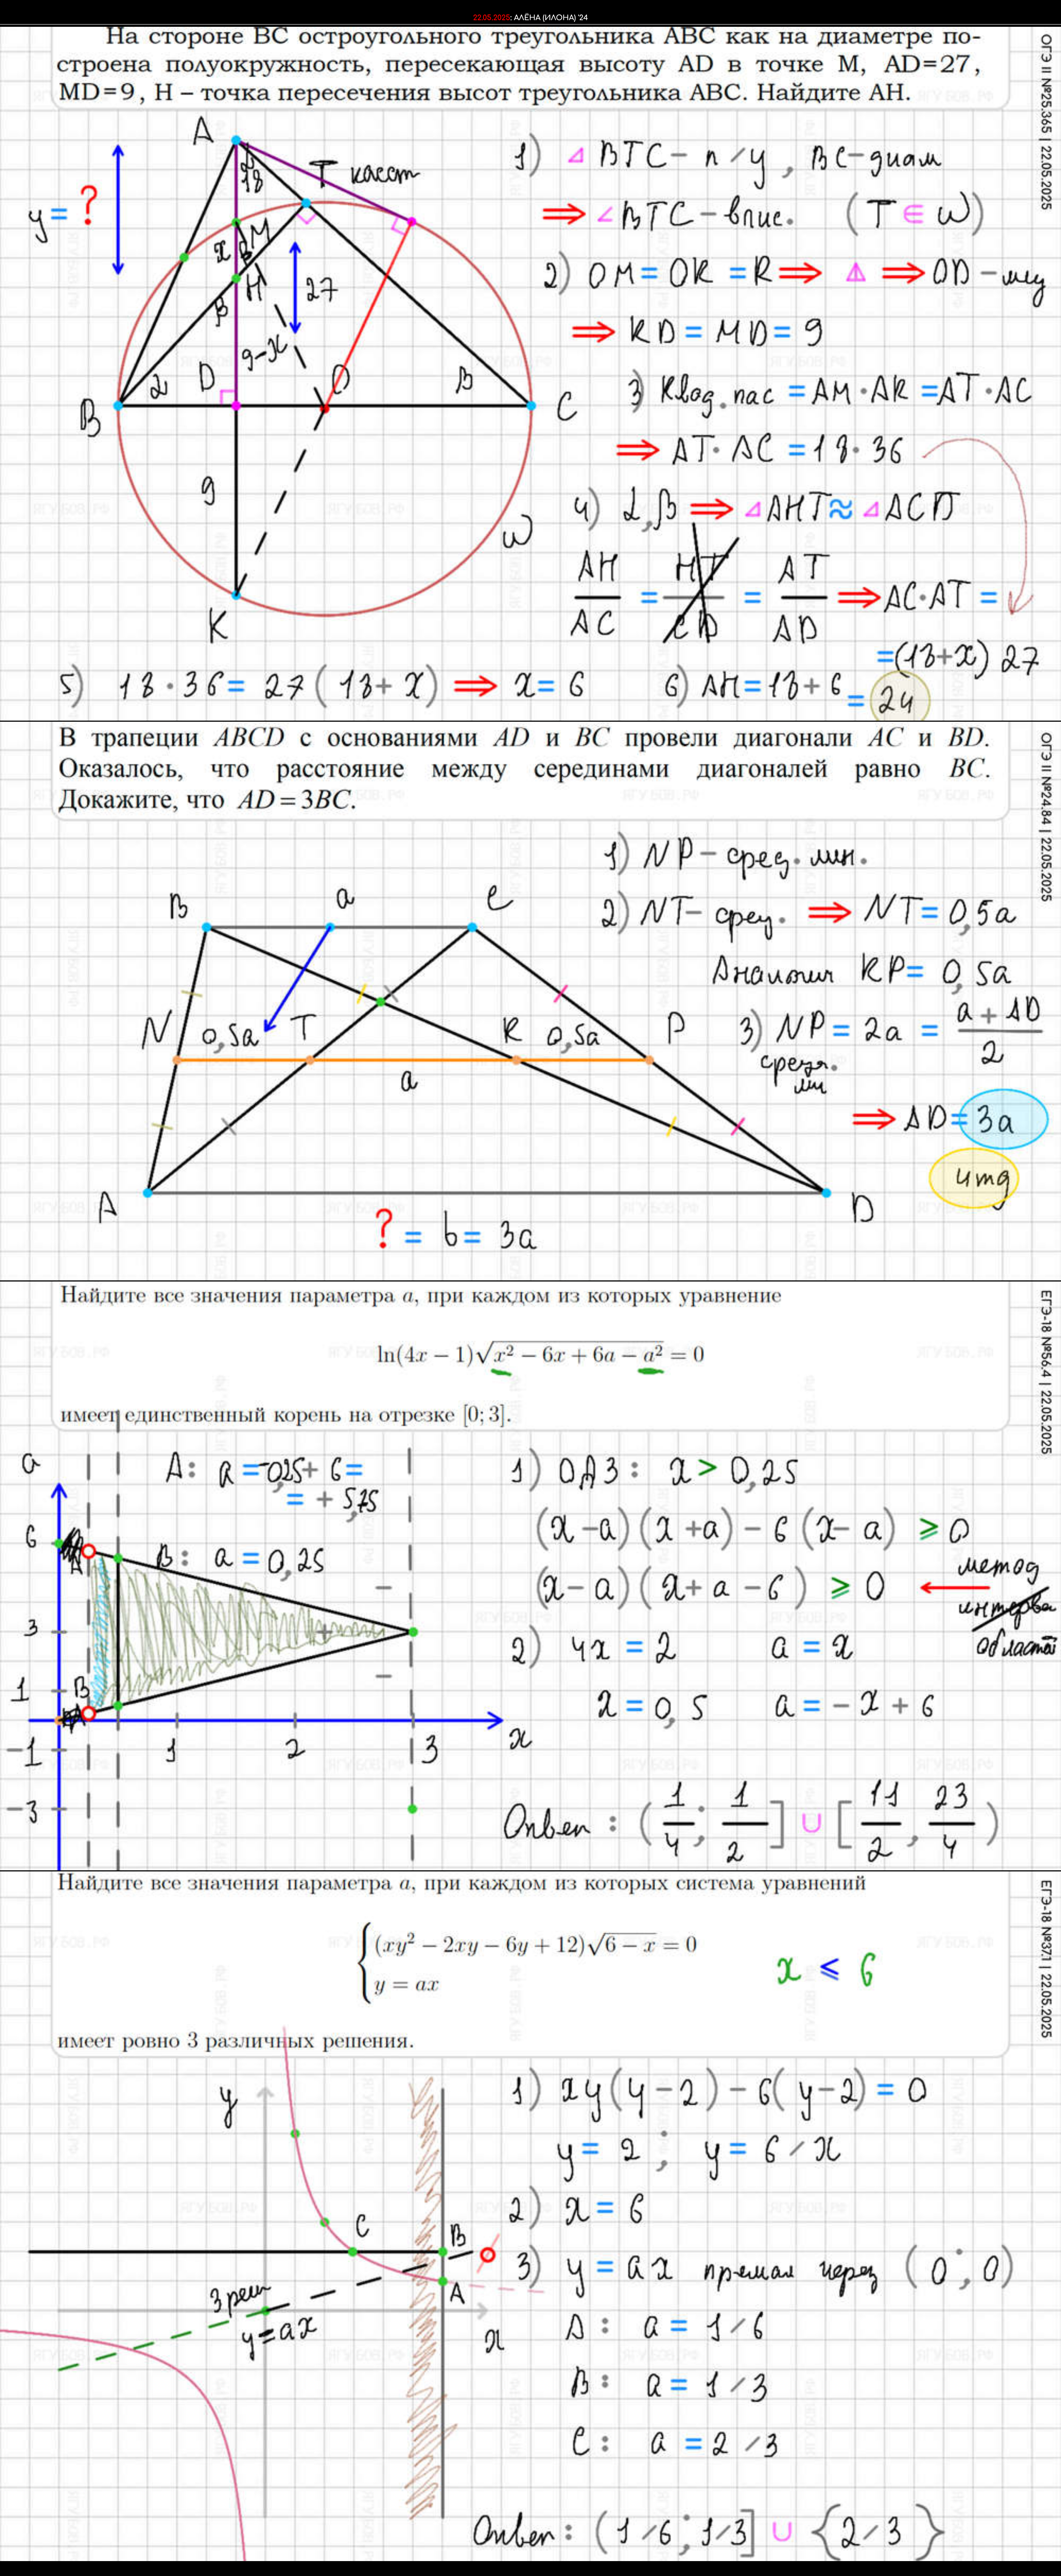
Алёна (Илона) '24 (551, 18)
